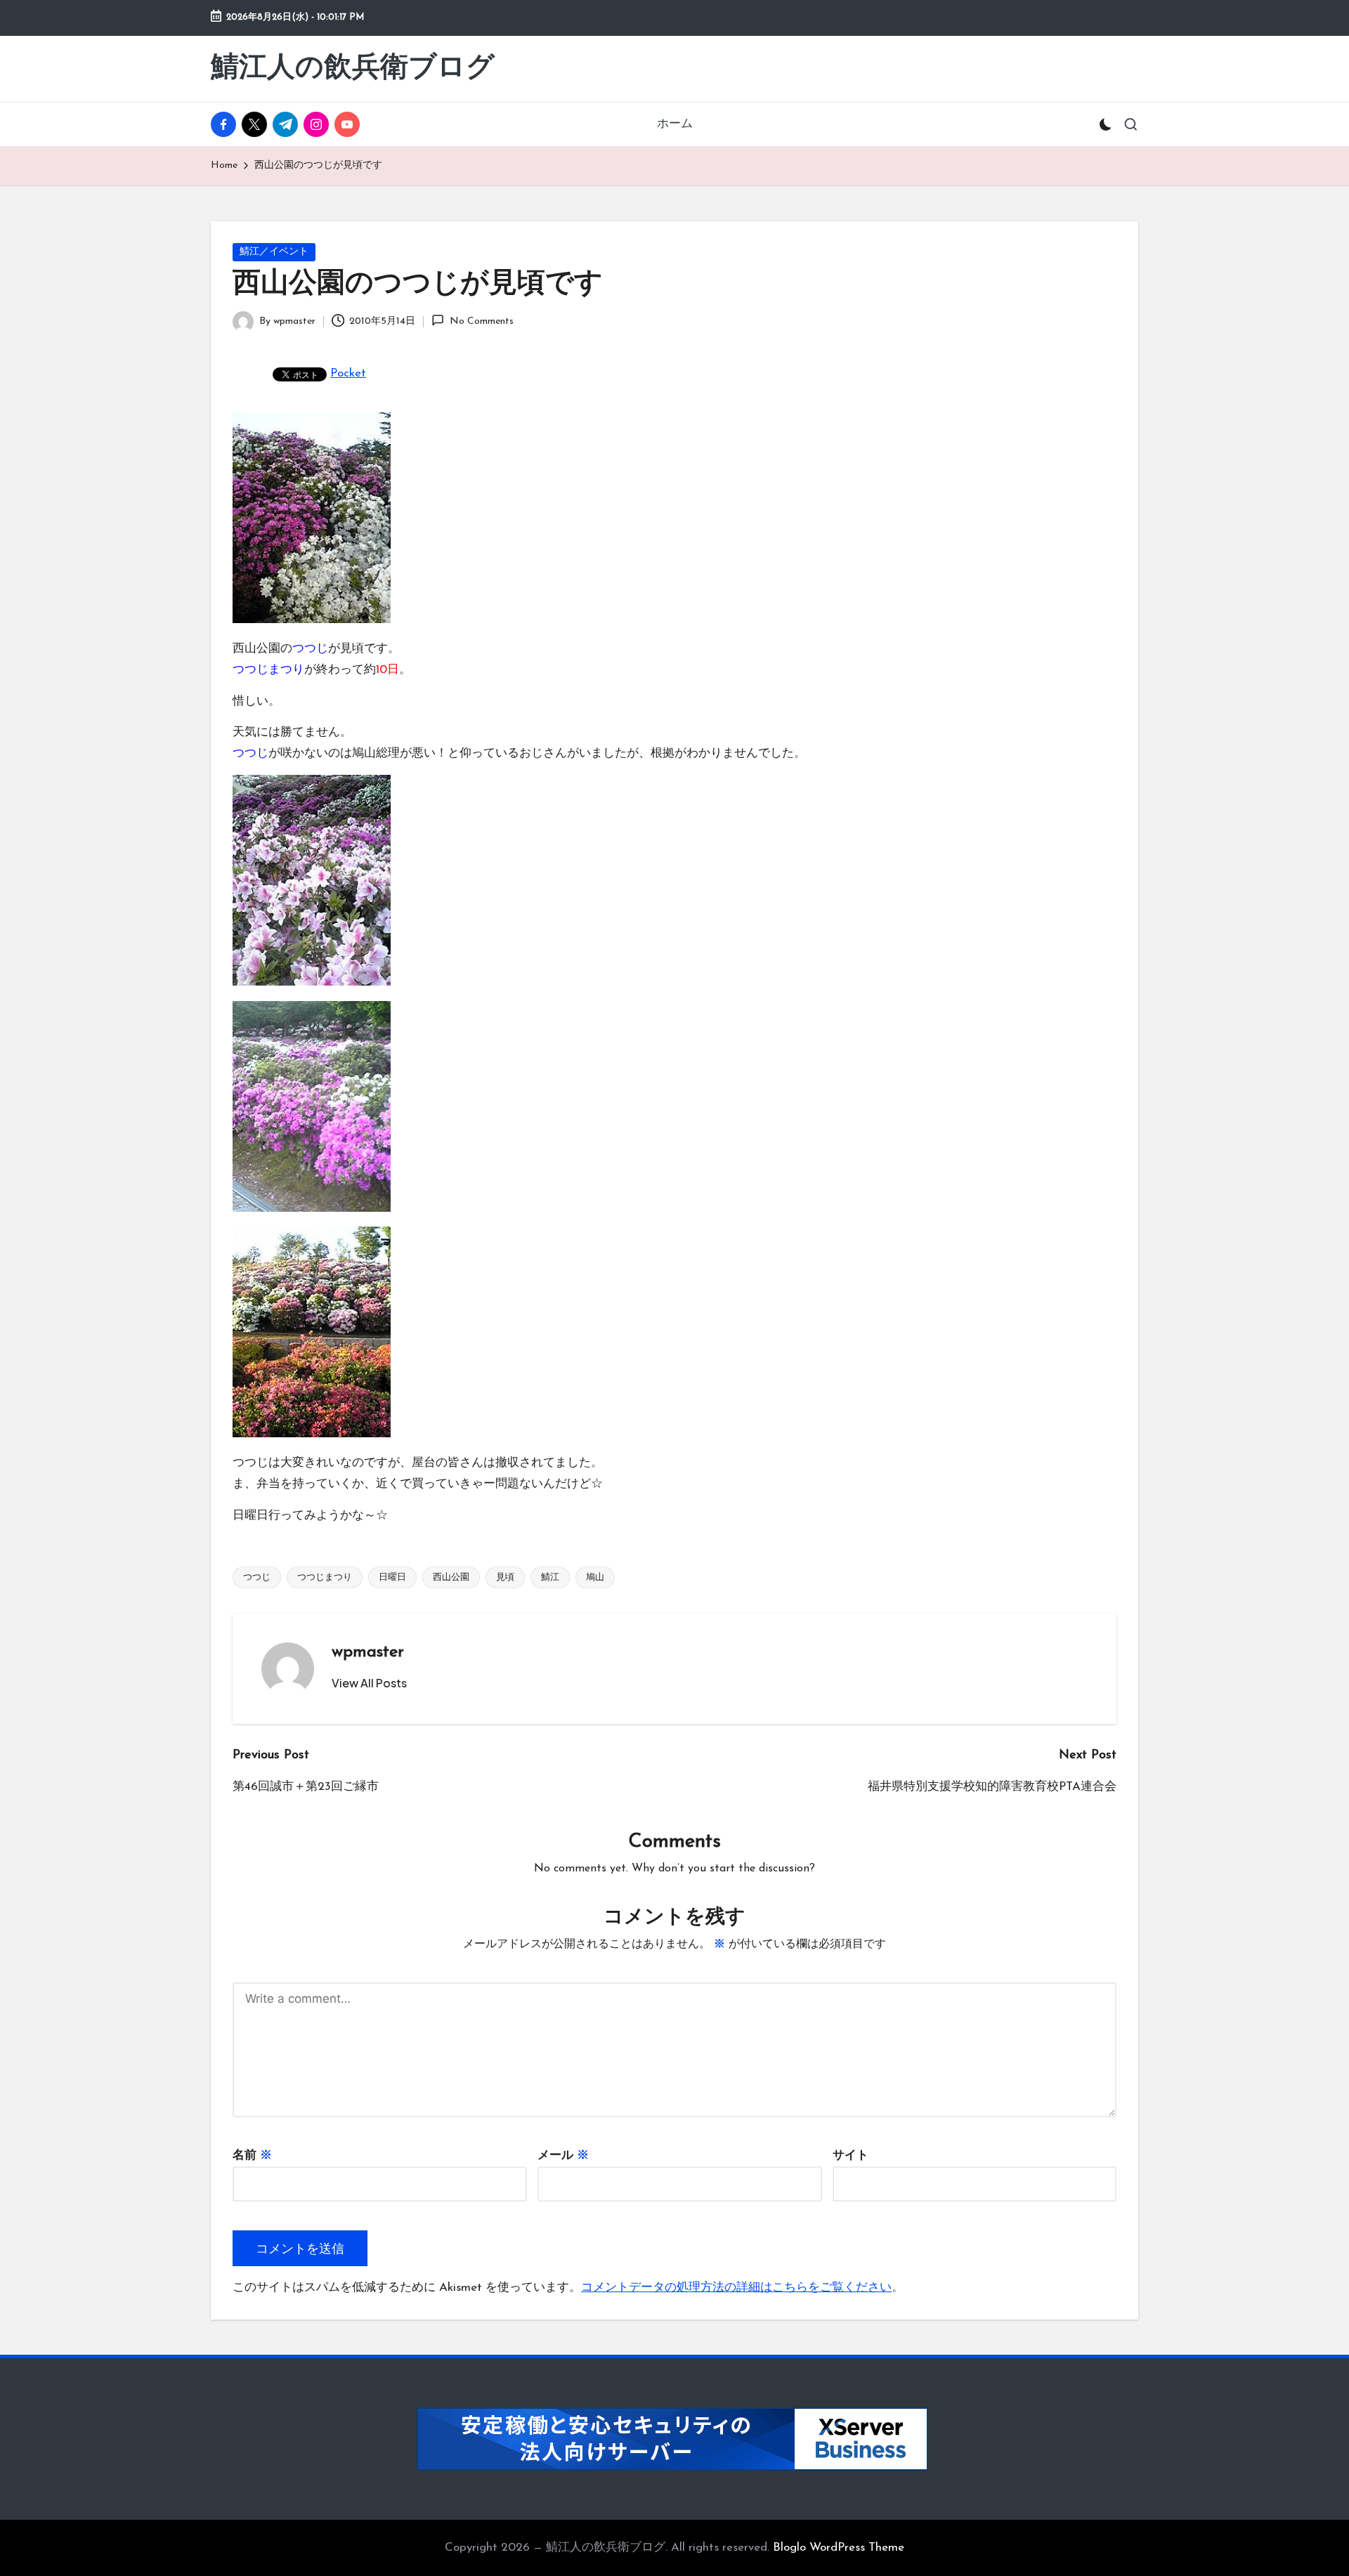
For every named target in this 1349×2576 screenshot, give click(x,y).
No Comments (481, 321)
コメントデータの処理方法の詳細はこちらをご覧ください (736, 2288)
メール (563, 2156)
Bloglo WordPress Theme (839, 2548)
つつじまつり (325, 1577)
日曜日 (392, 1577)
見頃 (505, 1577)
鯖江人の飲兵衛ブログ (353, 69)
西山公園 (451, 1577)
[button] (369, 1683)
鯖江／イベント (274, 252)
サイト (851, 2156)
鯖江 (550, 1577)
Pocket (348, 373)
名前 (252, 2156)
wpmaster (368, 1652)
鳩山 (595, 1577)
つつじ (257, 1577)
